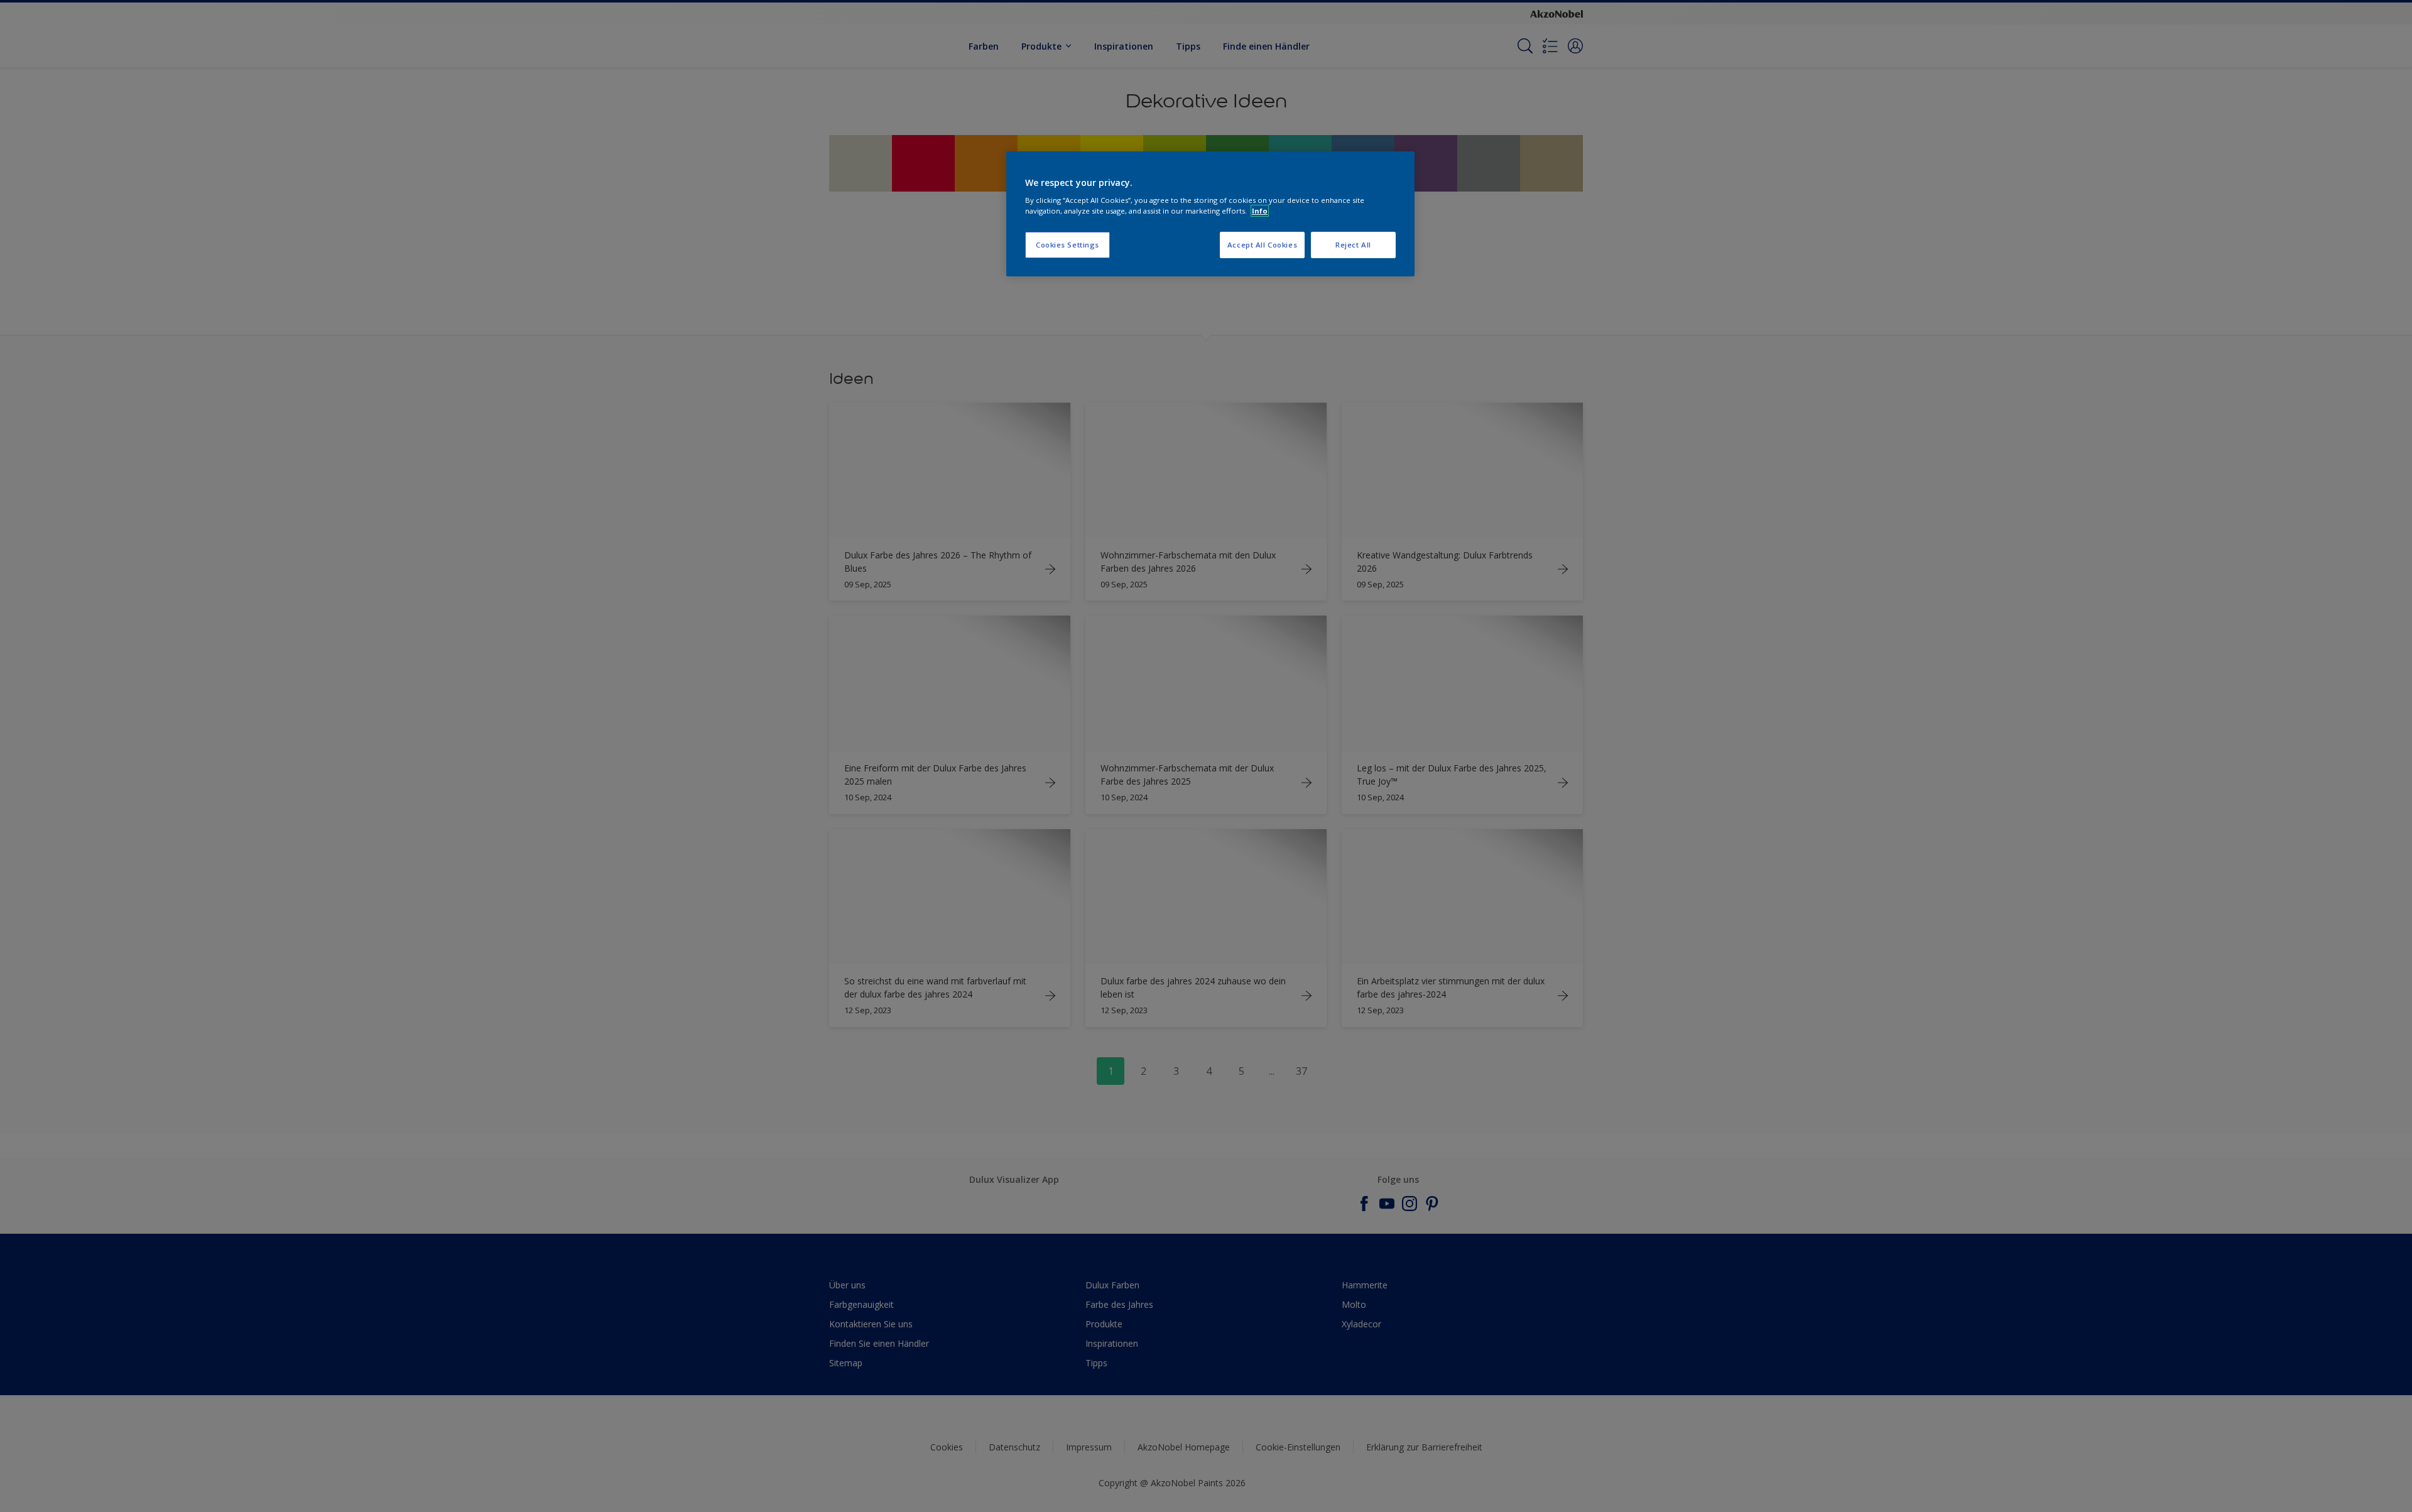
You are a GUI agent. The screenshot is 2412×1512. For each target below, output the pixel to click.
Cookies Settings (1067, 245)
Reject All (1353, 245)
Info (1260, 211)
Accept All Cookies (1262, 245)
